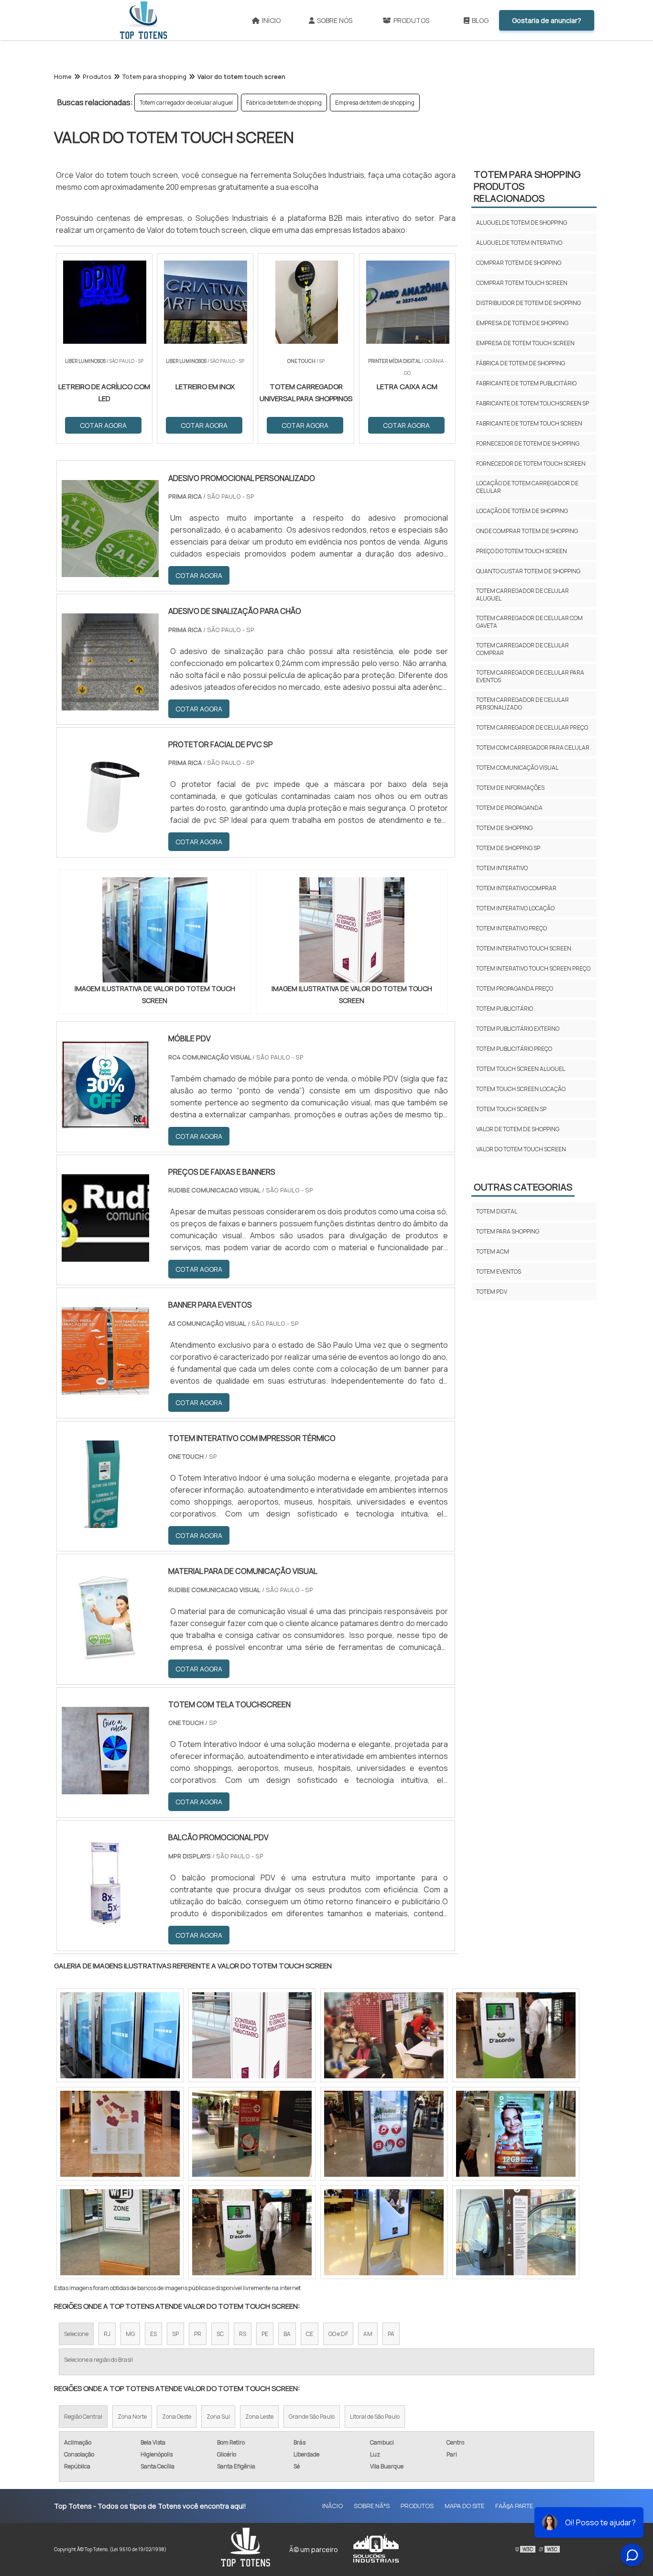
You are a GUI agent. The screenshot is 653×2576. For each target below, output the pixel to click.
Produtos (411, 20)
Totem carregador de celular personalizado (522, 704)
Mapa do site (464, 2506)
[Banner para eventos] (105, 1388)
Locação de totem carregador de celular (527, 487)
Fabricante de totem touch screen (529, 423)
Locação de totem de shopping (522, 511)
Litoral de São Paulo (375, 2417)
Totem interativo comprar (516, 888)
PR (198, 2334)
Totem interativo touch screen (524, 948)
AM (368, 2334)
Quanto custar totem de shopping (528, 571)
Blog (480, 20)
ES (153, 2334)
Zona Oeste (177, 2417)
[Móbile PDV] (105, 1122)
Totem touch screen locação (521, 1089)
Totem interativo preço (512, 928)
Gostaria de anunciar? (547, 20)
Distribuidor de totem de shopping (528, 303)
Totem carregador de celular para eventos (530, 676)
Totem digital (497, 1211)
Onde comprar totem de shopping (527, 531)
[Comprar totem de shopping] (120, 2134)
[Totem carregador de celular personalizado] (252, 2134)
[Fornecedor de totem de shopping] (516, 2232)
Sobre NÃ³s (372, 2506)
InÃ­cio (332, 2506)
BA (287, 2334)
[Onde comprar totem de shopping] (252, 2035)
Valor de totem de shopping (518, 1129)
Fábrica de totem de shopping (284, 103)
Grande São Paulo (312, 2417)
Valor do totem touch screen (521, 1149)
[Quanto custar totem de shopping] (384, 2134)
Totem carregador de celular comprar (522, 649)
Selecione (76, 2334)
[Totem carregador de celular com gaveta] (516, 2134)
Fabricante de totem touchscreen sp (533, 403)
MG (130, 2334)
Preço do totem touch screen (522, 551)
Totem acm (493, 1251)
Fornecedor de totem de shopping (528, 443)
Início (271, 20)
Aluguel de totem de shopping (522, 223)
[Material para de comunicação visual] (105, 1655)
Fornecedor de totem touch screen (531, 464)
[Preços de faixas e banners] (105, 1255)
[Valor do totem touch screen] (155, 930)
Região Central (83, 2417)
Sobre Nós (335, 20)
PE (265, 2334)
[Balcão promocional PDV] (105, 1921)
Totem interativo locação (515, 908)
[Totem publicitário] (120, 2232)
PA (391, 2334)
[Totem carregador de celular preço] (516, 2035)
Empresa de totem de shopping (375, 103)
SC (220, 2334)
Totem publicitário (505, 1009)
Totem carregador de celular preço (532, 727)
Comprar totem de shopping (519, 263)
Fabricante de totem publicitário (526, 383)
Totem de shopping (504, 828)
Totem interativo (502, 868)
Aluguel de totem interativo (519, 243)
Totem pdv (492, 1292)
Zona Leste (259, 2417)
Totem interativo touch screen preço (533, 968)
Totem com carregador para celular (533, 748)
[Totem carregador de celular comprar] (384, 2232)
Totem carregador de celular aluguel (186, 103)
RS (243, 2334)
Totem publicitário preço (514, 1049)
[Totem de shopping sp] (384, 2035)
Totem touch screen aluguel (521, 1069)
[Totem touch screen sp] (120, 2035)
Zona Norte (132, 2417)
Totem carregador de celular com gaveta (529, 622)
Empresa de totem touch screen (525, 343)
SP (175, 2334)
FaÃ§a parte (514, 2506)
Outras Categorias (523, 1187)
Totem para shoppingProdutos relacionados (527, 186)
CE (310, 2334)
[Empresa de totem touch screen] (252, 2232)
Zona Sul (218, 2417)
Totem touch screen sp (511, 1109)
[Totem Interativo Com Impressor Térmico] (105, 1522)
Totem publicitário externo (518, 1029)
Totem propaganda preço (515, 988)
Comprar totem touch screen (522, 283)
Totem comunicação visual (517, 768)
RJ (107, 2334)
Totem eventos (499, 1272)
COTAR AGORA (199, 575)
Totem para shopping (508, 1231)
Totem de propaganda (509, 808)
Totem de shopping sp (508, 848)
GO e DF (338, 2334)
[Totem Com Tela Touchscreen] (105, 1788)
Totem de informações (510, 788)
